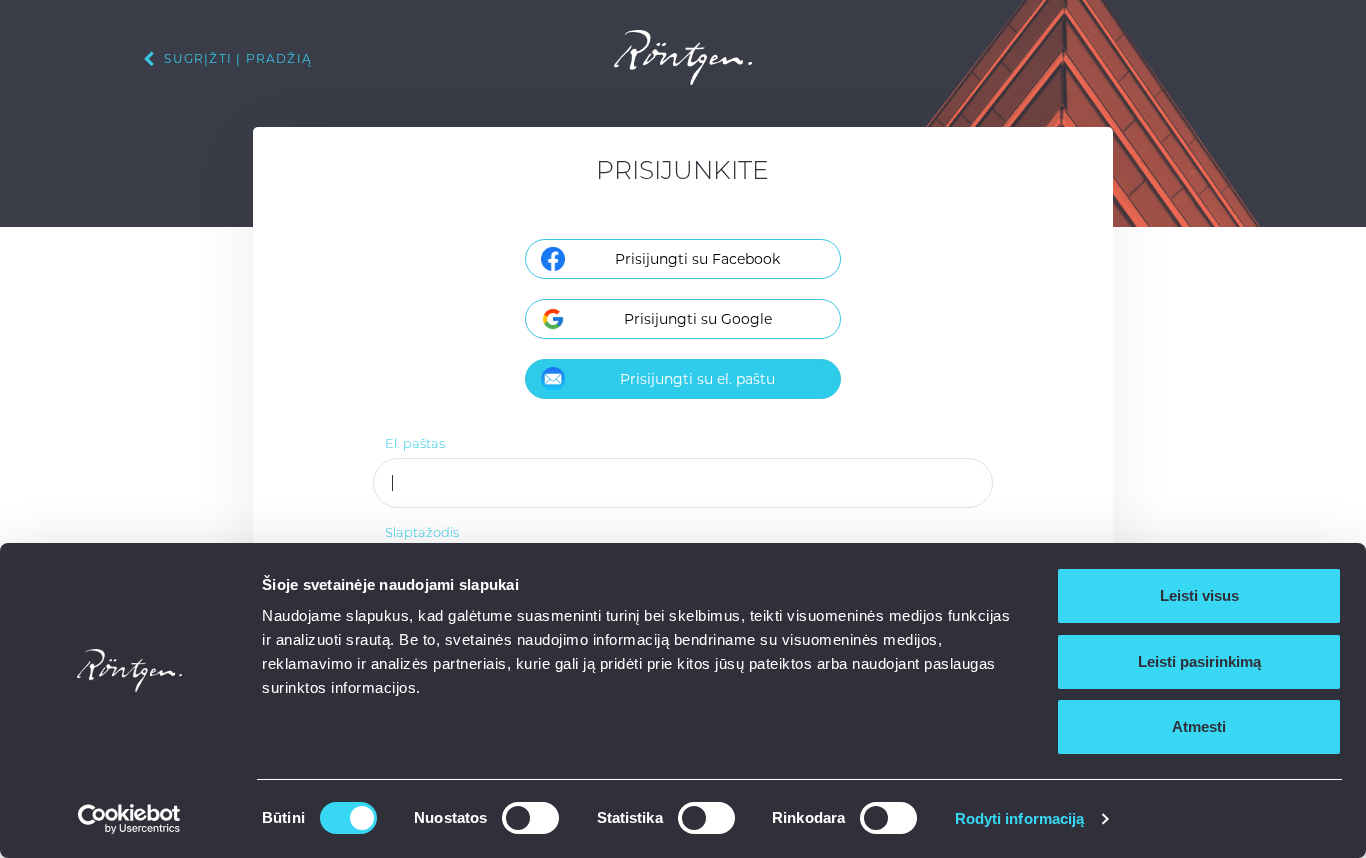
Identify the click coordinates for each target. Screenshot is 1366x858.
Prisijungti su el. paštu (697, 379)
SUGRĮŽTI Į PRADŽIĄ (236, 58)
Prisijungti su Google (698, 319)
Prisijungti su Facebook (697, 259)
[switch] (530, 818)
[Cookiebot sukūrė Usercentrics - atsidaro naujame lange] (129, 819)
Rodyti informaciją (1020, 818)
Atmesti (1199, 726)
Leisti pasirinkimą (1199, 661)
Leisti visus (1199, 595)
